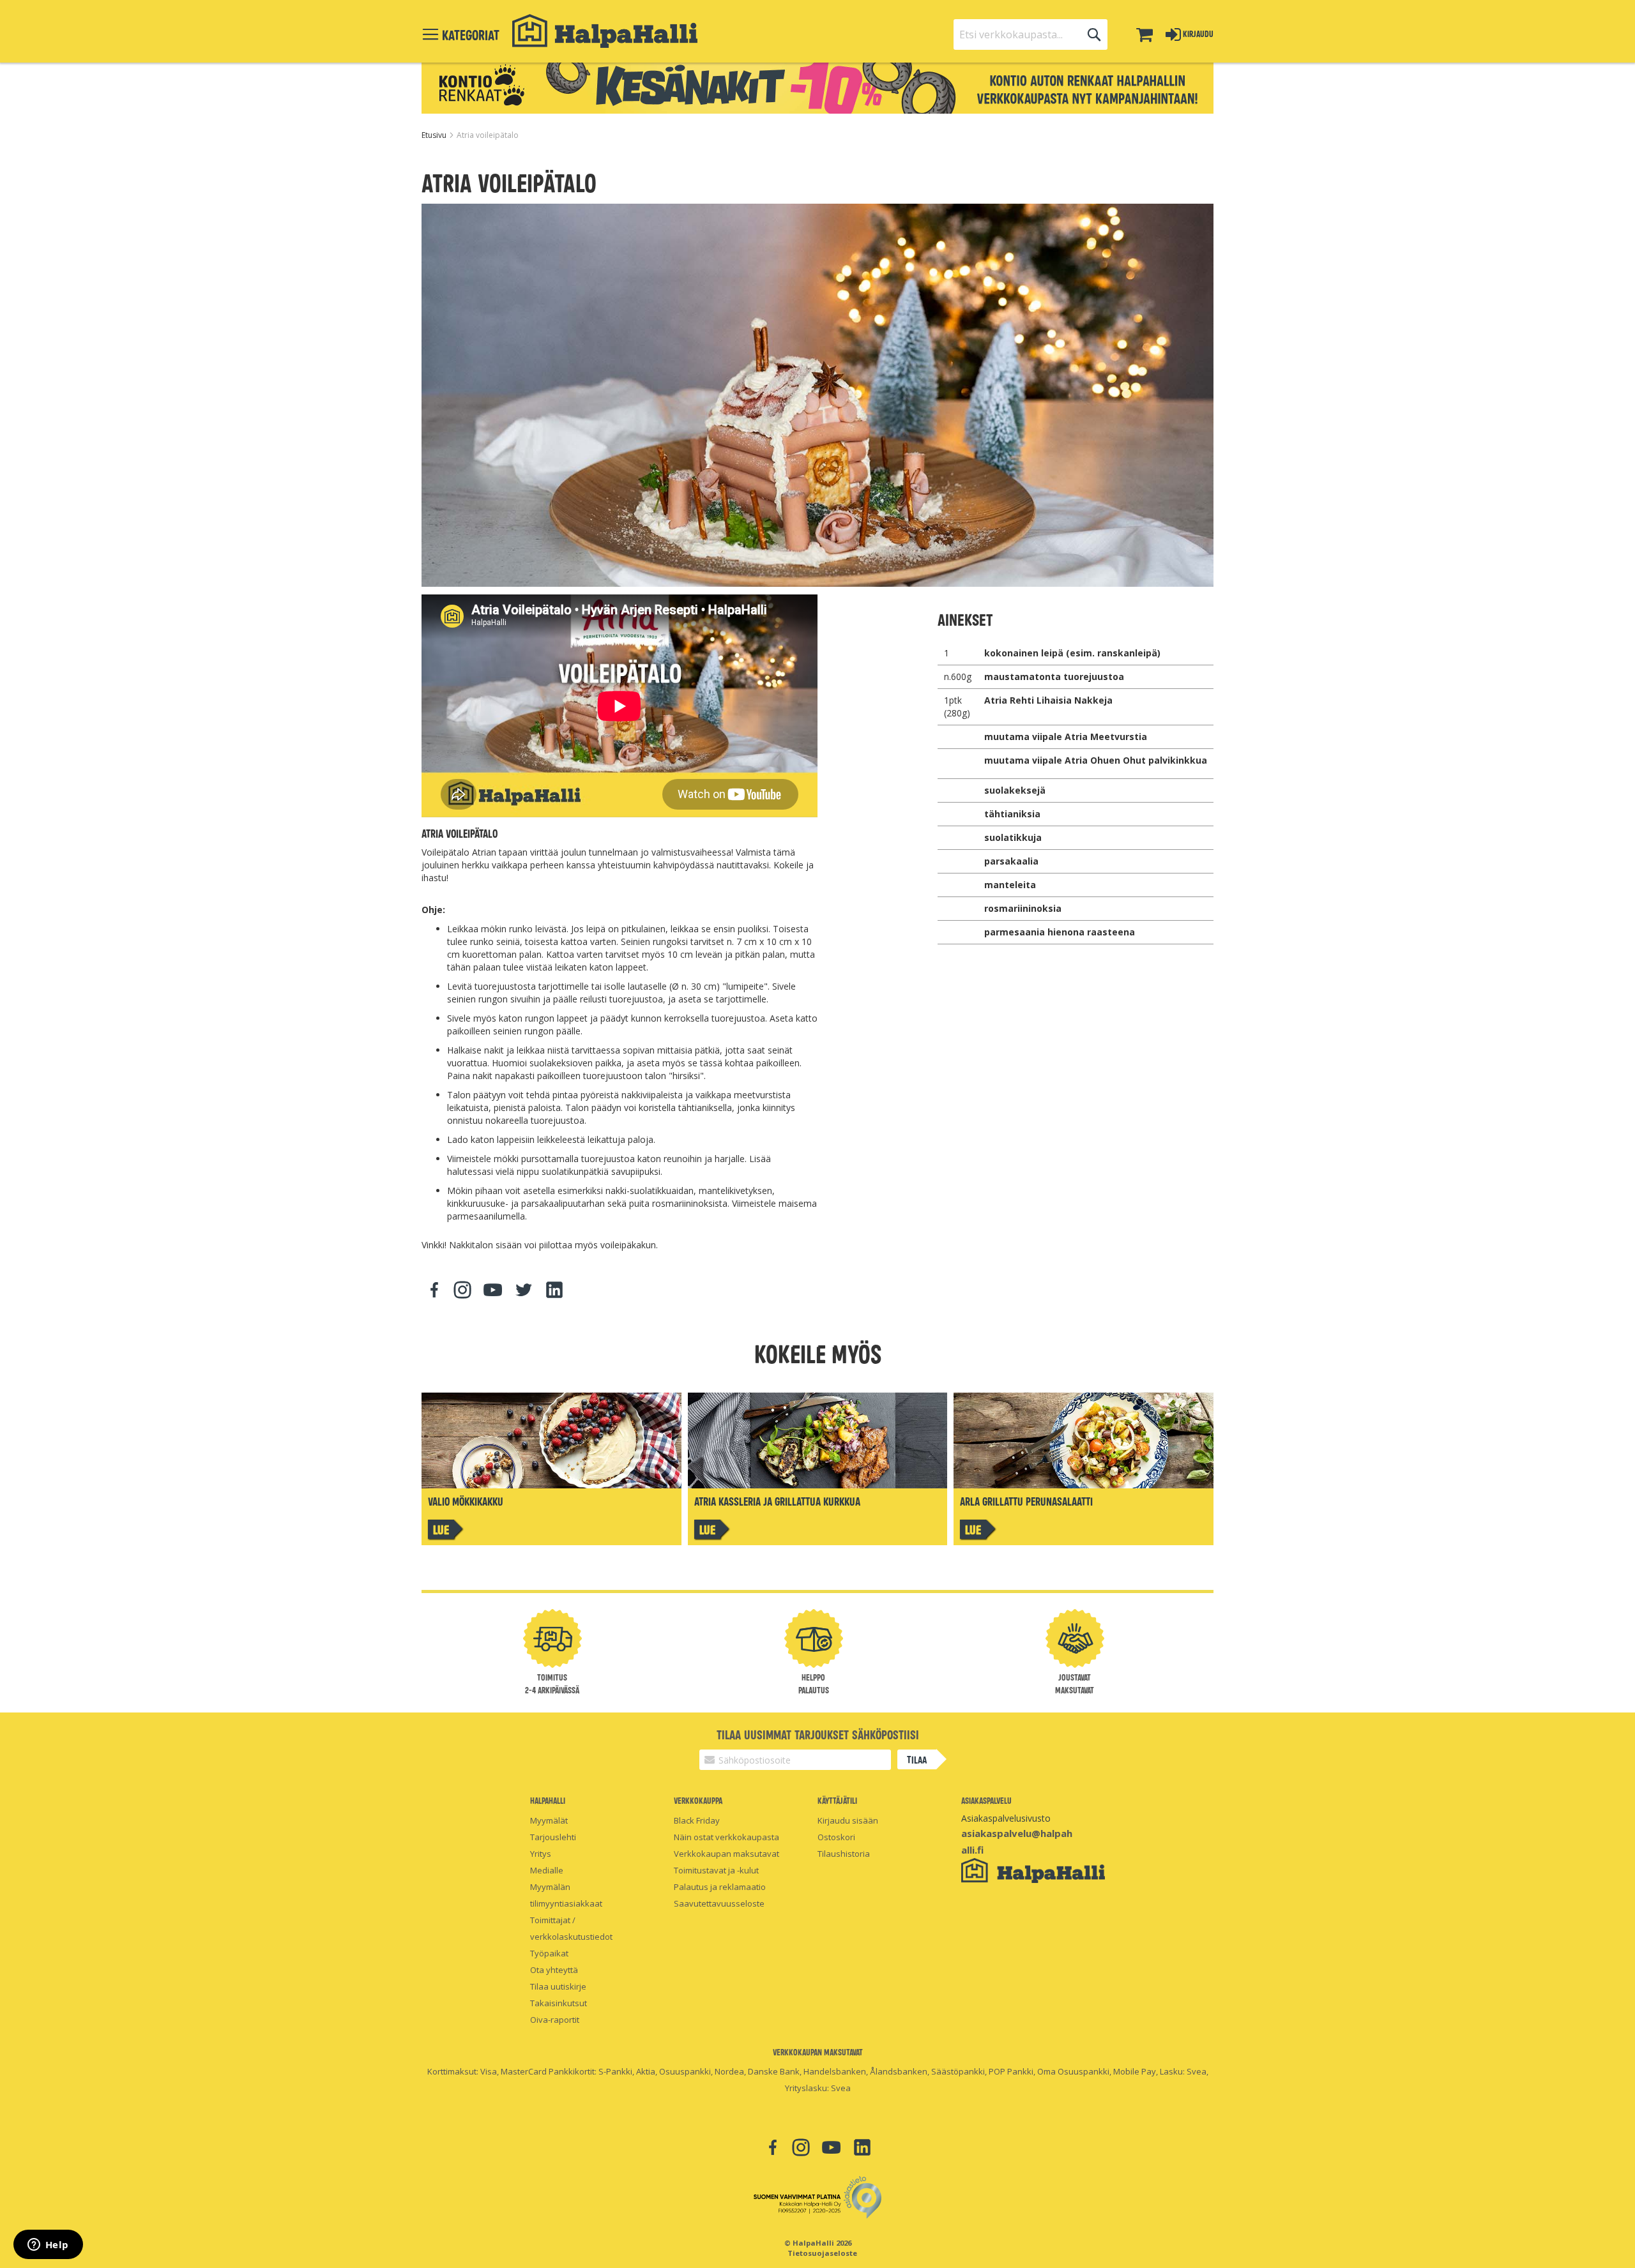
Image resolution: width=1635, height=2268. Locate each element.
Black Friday (697, 1820)
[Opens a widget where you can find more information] (48, 2246)
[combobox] (1030, 34)
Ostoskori (836, 1837)
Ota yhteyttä (554, 1970)
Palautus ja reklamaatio (720, 1887)
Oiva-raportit (555, 2020)
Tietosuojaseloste (822, 2253)
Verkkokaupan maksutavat (726, 1854)
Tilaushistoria (844, 1854)
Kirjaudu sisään (848, 1820)
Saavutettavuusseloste (719, 1903)
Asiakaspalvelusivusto (1006, 1818)
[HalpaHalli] (605, 31)
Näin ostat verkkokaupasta (726, 1837)
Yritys (541, 1854)
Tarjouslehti (553, 1837)
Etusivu (435, 135)
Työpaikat (549, 1953)
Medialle (547, 1870)
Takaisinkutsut (559, 2003)
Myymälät (549, 1820)
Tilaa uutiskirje (558, 1986)
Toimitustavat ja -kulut (716, 1870)
